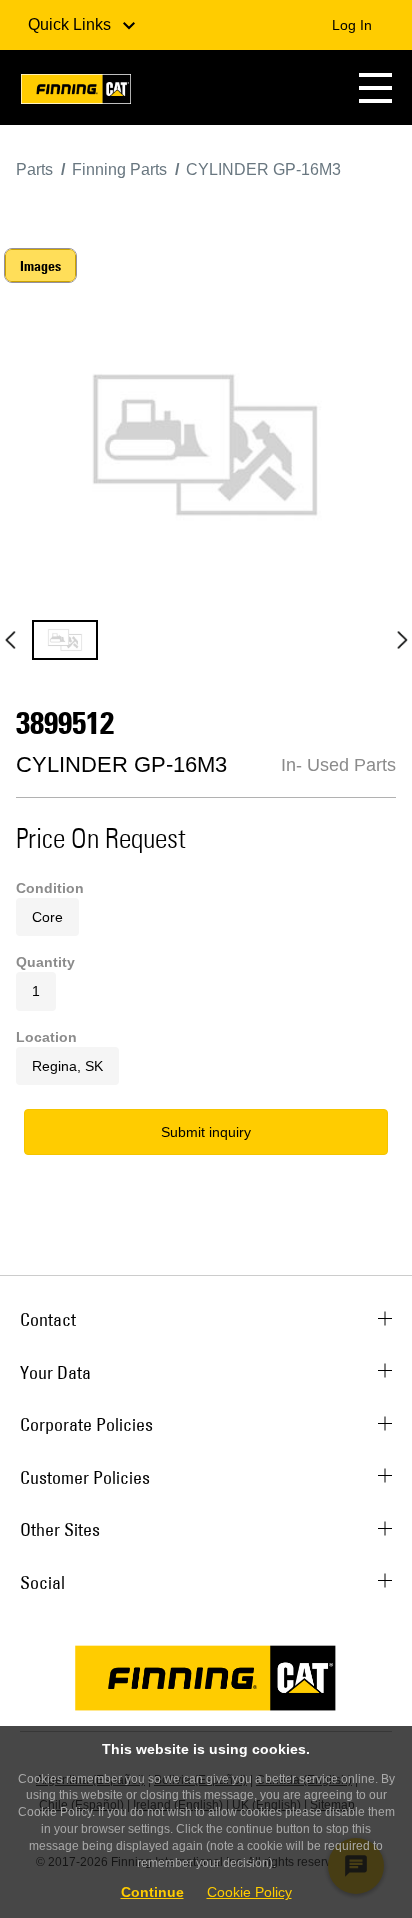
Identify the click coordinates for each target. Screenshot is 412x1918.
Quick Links (71, 24)
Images (40, 266)
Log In (352, 25)
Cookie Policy (249, 1892)
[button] (375, 87)
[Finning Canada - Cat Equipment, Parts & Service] (76, 92)
